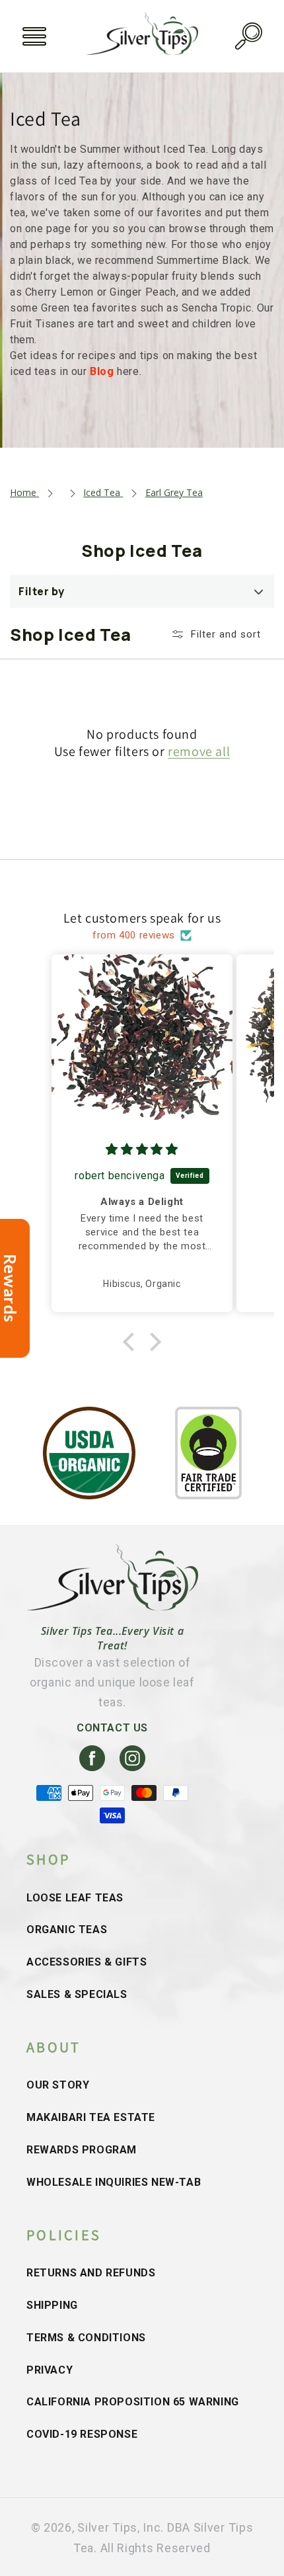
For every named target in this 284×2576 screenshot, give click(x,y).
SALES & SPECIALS (77, 1994)
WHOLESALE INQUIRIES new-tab (114, 2182)
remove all (199, 751)
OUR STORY (58, 2085)
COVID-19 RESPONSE (82, 2434)
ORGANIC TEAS (67, 1930)
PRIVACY (50, 2370)
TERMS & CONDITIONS (86, 2338)
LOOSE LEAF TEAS (75, 1898)
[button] (34, 36)
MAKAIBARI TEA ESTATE (91, 2117)
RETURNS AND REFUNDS (91, 2273)
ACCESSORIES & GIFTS (87, 1962)
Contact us (112, 1728)
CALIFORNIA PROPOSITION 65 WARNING (133, 2402)
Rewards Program (82, 2150)
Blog (103, 371)
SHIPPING (52, 2305)
